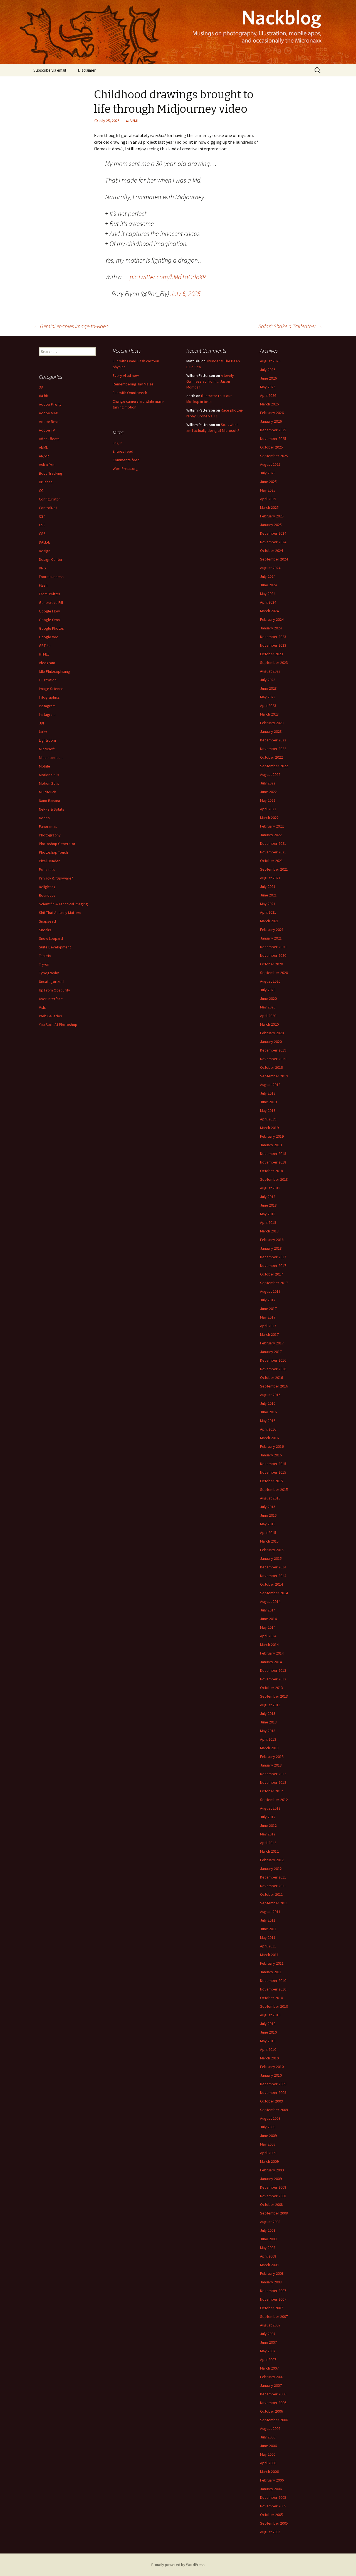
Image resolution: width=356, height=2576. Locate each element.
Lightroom (47, 740)
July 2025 (268, 473)
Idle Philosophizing (55, 671)
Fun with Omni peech (130, 393)
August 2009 (270, 2118)
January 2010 (271, 2075)
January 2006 (271, 2489)
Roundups (47, 895)
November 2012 (273, 1782)
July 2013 (268, 1713)
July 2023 (268, 680)
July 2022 (268, 783)
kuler (43, 732)
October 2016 (271, 1377)
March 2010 (269, 2058)
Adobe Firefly (50, 404)
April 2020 (268, 1016)
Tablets (45, 956)
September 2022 (274, 766)
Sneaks (45, 930)
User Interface (51, 999)
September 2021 (274, 869)
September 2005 (274, 2523)
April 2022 (268, 809)
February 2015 (272, 1550)
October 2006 (271, 2411)
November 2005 (273, 2506)
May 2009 (268, 2144)
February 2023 (272, 723)
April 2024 (268, 602)
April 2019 (268, 1119)
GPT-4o (45, 646)
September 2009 (274, 2110)
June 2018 (268, 1205)
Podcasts (47, 870)
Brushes (46, 482)
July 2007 (268, 2334)
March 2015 (269, 1541)
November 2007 (273, 2299)
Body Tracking (51, 473)
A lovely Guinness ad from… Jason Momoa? (210, 381)
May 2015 (268, 1524)
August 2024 (270, 568)
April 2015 (268, 1533)
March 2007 (269, 2368)
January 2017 (271, 1352)
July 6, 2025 (186, 294)
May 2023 (268, 697)
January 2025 (271, 525)
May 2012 (268, 1834)
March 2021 (269, 921)
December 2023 (273, 637)
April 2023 (268, 706)
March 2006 (269, 2472)
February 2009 (272, 2170)
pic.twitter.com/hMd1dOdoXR (168, 277)
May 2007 (268, 2351)
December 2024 (273, 533)
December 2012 (273, 1774)
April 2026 (268, 395)
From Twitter (50, 594)
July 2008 (268, 2230)
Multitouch (48, 792)
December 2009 (273, 2084)
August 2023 (270, 671)
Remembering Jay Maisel (133, 384)
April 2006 (268, 2463)
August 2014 (270, 1601)
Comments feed (126, 460)
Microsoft (47, 749)
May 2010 (268, 2041)
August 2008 (270, 2222)
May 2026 (268, 387)
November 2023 (273, 645)
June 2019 (268, 1102)
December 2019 (273, 1050)
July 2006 (268, 2437)
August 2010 (270, 2015)
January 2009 (271, 2179)
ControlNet (48, 508)
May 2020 (268, 1007)
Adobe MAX (48, 413)
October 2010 (271, 1998)
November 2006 (273, 2403)
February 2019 (272, 1136)
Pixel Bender (49, 861)
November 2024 (273, 542)
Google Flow (49, 611)
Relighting (47, 887)
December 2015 (273, 1464)
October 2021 (271, 861)
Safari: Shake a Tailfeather (291, 326)
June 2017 (268, 1309)
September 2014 (274, 1593)
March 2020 (269, 1024)
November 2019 (273, 1059)
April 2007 (268, 2360)
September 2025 (274, 456)
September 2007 (274, 2316)
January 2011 (271, 1972)
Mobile (44, 766)
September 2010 (274, 2006)
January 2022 (271, 835)
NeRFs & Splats (52, 809)
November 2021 (273, 852)
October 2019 (271, 1067)
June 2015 (268, 1515)
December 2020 (273, 947)
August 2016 (270, 1395)
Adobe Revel (50, 422)
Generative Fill (51, 602)
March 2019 (269, 1128)
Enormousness (51, 577)
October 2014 (271, 1584)
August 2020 (270, 981)
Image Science (51, 689)
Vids (42, 1007)
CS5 (42, 525)
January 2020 (271, 1042)
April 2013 (268, 1739)
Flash (43, 585)
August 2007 (270, 2325)
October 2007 (271, 2308)
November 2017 (273, 1265)
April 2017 (268, 1326)
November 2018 (273, 1162)
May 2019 (268, 1110)
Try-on (44, 964)
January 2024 (271, 628)
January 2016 (271, 1455)
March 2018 (269, 1231)
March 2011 (269, 1955)
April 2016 (268, 1429)
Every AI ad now (126, 375)
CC (41, 490)
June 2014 (268, 1619)
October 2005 (271, 2515)
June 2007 (268, 2342)
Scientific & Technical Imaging (63, 904)
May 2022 (268, 800)
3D (41, 387)
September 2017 (274, 1283)
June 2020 (268, 998)
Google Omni (50, 620)
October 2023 (271, 654)
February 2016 (272, 1446)
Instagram (47, 706)
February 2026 (272, 413)
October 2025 (271, 447)
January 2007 (271, 2385)
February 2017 (272, 1343)
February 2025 (272, 516)
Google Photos (51, 628)
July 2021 (268, 886)
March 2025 (269, 507)
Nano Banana (50, 801)
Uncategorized (51, 981)
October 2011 (271, 1894)
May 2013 (268, 1731)
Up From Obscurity (55, 990)
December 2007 (273, 2291)
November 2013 (273, 1679)
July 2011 (268, 1920)
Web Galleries (50, 1016)
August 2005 (270, 2532)
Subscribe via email (50, 70)
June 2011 (268, 1929)
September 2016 (274, 1386)
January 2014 (271, 1662)
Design (45, 551)
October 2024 (271, 550)
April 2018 (268, 1222)
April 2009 (268, 2153)
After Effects (49, 439)
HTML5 (44, 654)
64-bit (44, 396)
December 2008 (273, 2187)
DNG (42, 568)
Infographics (49, 697)
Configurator (50, 499)
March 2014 (269, 1645)
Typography (49, 973)
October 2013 (271, 1688)
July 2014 (268, 1610)
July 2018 (268, 1197)
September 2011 (274, 1903)
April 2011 (268, 1946)
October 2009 (271, 2101)
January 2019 (271, 1145)
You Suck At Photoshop (58, 1025)
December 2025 (273, 430)
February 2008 (272, 2273)
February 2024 (272, 619)
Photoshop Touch (53, 852)
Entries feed (123, 451)
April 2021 (268, 912)
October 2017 (271, 1274)
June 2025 (268, 482)
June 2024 (268, 585)
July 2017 (268, 1300)
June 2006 (268, 2446)
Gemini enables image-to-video (71, 326)
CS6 (42, 534)
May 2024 (268, 594)
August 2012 (270, 1808)
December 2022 (273, 740)
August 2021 (270, 878)
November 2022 (273, 749)
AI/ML (134, 121)
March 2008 (269, 2265)
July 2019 (268, 1093)
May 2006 (268, 2454)
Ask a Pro (47, 465)
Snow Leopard (51, 938)
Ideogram (47, 663)
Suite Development (55, 947)
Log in (118, 443)
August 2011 (270, 1912)
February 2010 (272, 2067)
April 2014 (268, 1636)
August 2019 (270, 1085)
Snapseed (47, 921)
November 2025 (273, 439)
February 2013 (272, 1757)
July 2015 (268, 1507)
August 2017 (270, 1291)
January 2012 (271, 1869)
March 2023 (269, 714)
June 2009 (268, 2136)
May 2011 (268, 1937)
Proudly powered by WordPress (178, 2565)
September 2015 (274, 1489)
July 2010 (268, 2024)
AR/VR (44, 456)
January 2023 (271, 731)
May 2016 (268, 1421)
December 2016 (273, 1360)
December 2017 (273, 1257)
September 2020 (274, 973)
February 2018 (272, 1240)
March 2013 (269, 1748)
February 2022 (272, 826)
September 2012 (274, 1800)
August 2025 (270, 464)
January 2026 (271, 421)
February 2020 (272, 1033)
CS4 (42, 516)
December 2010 (273, 1980)
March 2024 (269, 611)
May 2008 (268, 2248)
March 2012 (269, 1851)
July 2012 (268, 1817)
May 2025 (268, 490)
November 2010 (273, 1989)
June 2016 (268, 1412)
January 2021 (271, 938)
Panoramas (48, 826)
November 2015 (273, 1472)
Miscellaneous (51, 758)
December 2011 (273, 1877)
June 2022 (268, 792)
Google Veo (49, 637)
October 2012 (271, 1791)
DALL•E (44, 542)
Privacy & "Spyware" (56, 878)
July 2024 (268, 576)
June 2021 (268, 895)
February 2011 (272, 1963)
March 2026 (269, 404)
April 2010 (268, 2049)
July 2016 (268, 1403)
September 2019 (274, 1076)
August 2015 (270, 1498)
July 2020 (268, 990)
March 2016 (269, 1438)
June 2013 (268, 1722)
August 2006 (270, 2428)
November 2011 (273, 1886)
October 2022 (271, 757)
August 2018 (270, 1188)
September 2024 (274, 559)
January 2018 (271, 1248)
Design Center (51, 559)
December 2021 (273, 843)
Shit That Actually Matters (60, 913)
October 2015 (271, 1481)
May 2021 (268, 904)
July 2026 (268, 370)
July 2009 (268, 2127)
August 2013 (270, 1705)
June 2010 (268, 2032)
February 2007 (272, 2377)
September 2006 (274, 2420)
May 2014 (268, 1627)
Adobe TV (47, 430)
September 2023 (274, 662)
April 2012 (268, 1843)
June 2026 (268, 378)
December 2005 (273, 2497)
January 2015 (271, 1558)
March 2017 (269, 1334)
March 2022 (269, 818)
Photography (50, 835)
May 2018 (268, 1214)
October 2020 (271, 964)
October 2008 (271, 2204)
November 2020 (273, 955)
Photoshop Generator (57, 844)
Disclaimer (87, 70)
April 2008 (268, 2256)
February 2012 (272, 1860)
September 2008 (274, 2213)
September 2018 (274, 1179)
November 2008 (273, 2196)
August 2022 (270, 774)
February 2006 (272, 2480)
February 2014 (272, 1653)
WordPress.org (125, 469)
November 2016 (273, 1369)
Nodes (44, 818)
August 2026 (270, 361)
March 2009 (269, 2161)
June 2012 (268, 1825)
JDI (41, 723)
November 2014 (273, 1576)
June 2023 (268, 688)
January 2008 (271, 2282)
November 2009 (273, 2092)
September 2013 (274, 1696)
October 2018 (271, 1171)
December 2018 (273, 1154)
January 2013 (271, 1765)
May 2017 (268, 1317)
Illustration (48, 680)
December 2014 (273, 1567)
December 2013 (273, 1670)
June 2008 (268, 2239)
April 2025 (268, 499)
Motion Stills (49, 775)
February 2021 (272, 930)
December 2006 (273, 2394)
